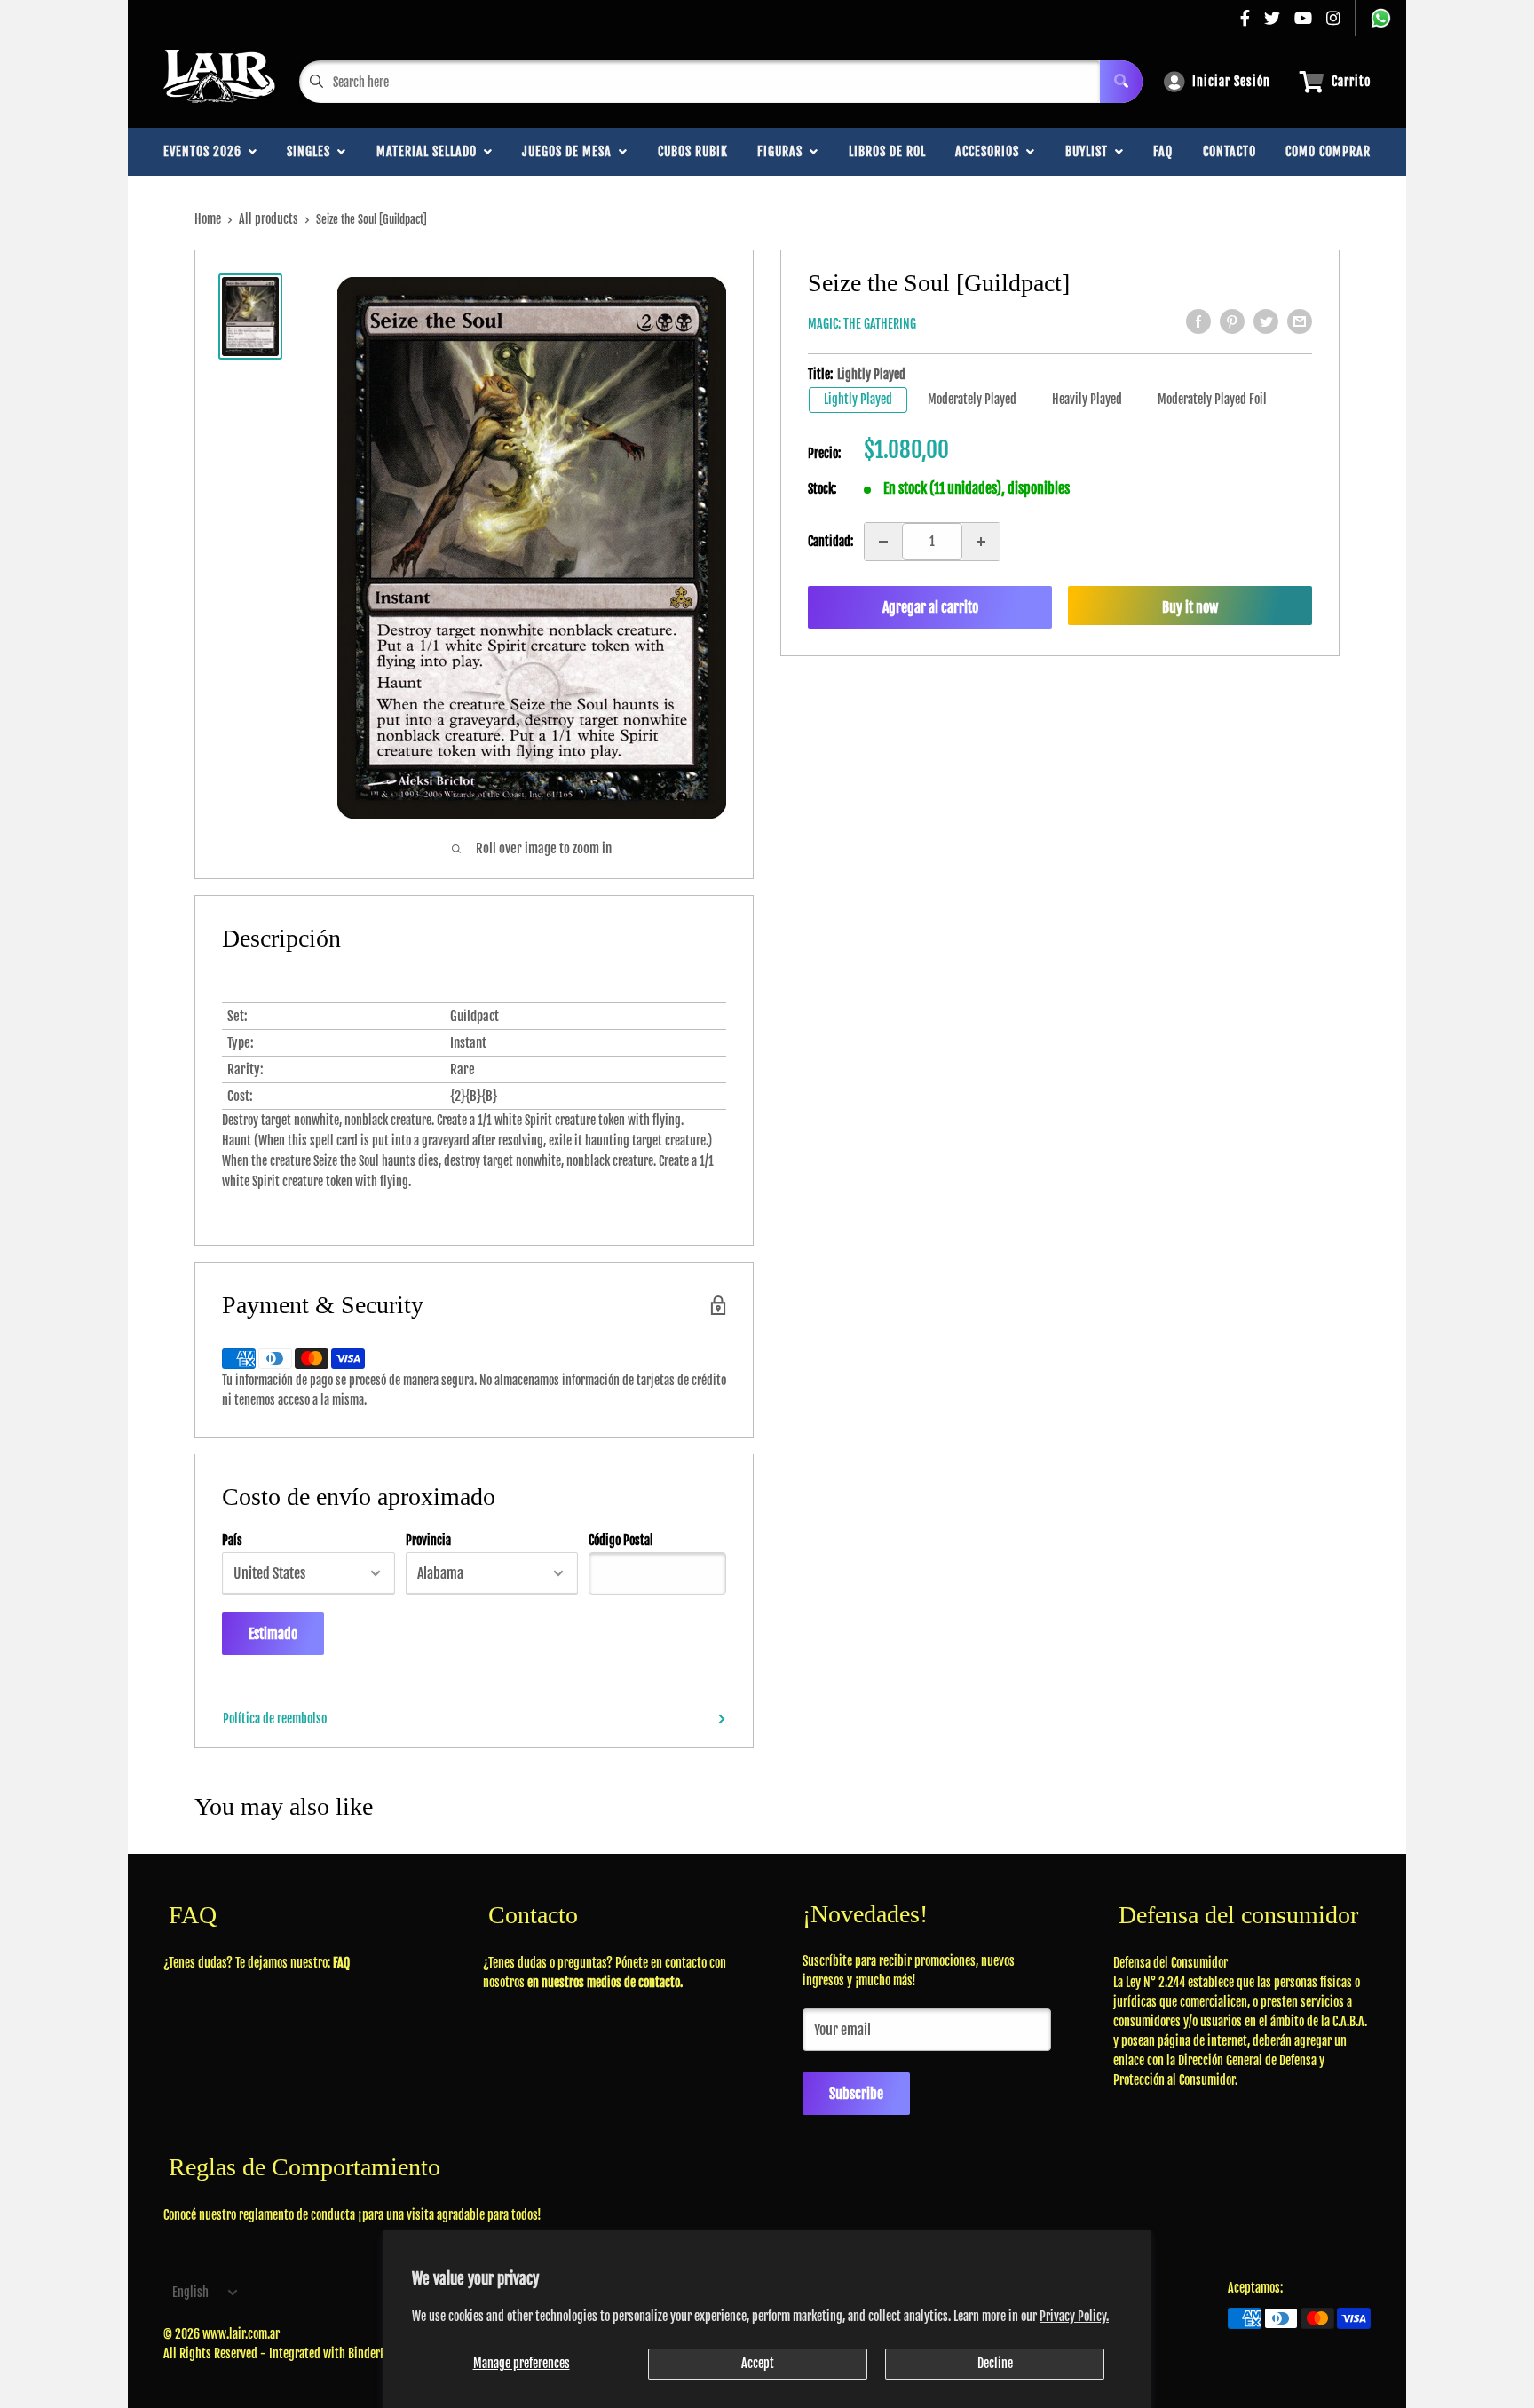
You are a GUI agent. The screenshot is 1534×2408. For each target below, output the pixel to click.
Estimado (273, 1634)
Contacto (1230, 151)
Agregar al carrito (930, 607)
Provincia (428, 1541)
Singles (312, 151)
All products (269, 219)
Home (208, 219)
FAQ (1163, 151)
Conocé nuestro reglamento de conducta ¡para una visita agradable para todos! (352, 2215)
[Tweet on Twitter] (1266, 321)
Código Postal (621, 1541)
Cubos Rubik (693, 151)
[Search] (1121, 82)
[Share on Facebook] (1198, 321)
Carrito (1351, 81)
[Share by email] (1300, 321)
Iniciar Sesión (1231, 81)
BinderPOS (373, 2353)
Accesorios (991, 151)
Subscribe (856, 2094)
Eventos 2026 (206, 151)
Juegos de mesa (570, 151)
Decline (995, 2363)
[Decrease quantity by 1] (883, 542)
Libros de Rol (887, 151)
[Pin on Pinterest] (1232, 321)
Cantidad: (830, 541)
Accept (758, 2363)
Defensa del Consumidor (1170, 1963)
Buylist (1090, 151)
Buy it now (1190, 607)
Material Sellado (430, 151)
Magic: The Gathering (862, 324)
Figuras (783, 151)
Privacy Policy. (1074, 2316)
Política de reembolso (275, 1719)
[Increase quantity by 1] (981, 542)
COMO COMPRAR (1328, 151)
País (232, 1541)
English (190, 2292)
